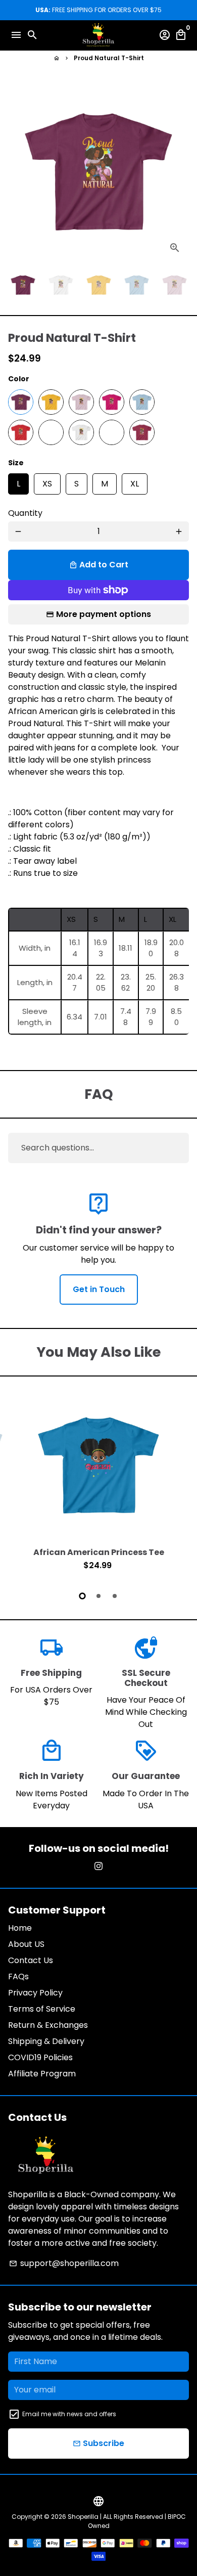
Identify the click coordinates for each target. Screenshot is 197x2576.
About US (26, 1944)
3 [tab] (115, 1596)
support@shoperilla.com (64, 2263)
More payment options (104, 614)
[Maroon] (21, 402)
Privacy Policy (35, 1993)
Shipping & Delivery (46, 2041)
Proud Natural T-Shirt (109, 58)
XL (135, 481)
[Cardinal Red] (142, 432)
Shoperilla (83, 2517)
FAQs (18, 1977)
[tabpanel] (98, 1485)
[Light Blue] (142, 402)
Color (19, 379)
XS (47, 481)
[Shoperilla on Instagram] (98, 1866)
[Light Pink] (81, 402)
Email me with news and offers (69, 2414)
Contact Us (31, 1960)
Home (20, 1928)
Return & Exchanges (48, 2025)
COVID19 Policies (40, 2057)
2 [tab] (98, 1596)
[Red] (21, 432)
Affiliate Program (42, 2074)
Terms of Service (42, 2009)
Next (179, 171)
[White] (81, 432)
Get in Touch (99, 1289)
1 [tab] (82, 1596)
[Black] (112, 432)
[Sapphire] (51, 432)
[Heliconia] (112, 402)
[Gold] (51, 402)
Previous (18, 1484)
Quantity (25, 513)
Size (16, 463)
